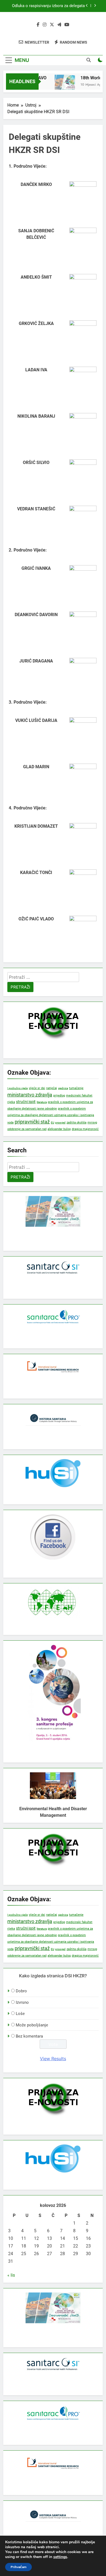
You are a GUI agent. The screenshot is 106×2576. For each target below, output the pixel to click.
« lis (11, 2275)
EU (52, 1123)
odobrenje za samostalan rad (27, 1129)
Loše (20, 2014)
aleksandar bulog (59, 1129)
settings (60, 2557)
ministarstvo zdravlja (30, 1095)
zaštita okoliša (77, 1123)
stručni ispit (26, 1102)
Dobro (21, 1991)
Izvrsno (22, 2002)
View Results (53, 2059)
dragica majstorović (85, 1129)
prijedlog (59, 1095)
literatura (42, 1102)
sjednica (63, 1088)
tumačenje (76, 1088)
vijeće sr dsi (37, 1088)
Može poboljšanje (32, 2025)
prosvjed (60, 1123)
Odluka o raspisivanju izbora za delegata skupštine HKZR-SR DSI (48, 6)
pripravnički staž (32, 1122)
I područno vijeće (18, 1088)
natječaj (52, 1088)
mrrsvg (92, 1122)
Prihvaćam (18, 2567)
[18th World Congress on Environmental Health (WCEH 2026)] (60, 85)
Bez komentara (29, 2036)
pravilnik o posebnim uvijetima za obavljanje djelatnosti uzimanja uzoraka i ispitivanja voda (51, 1116)
